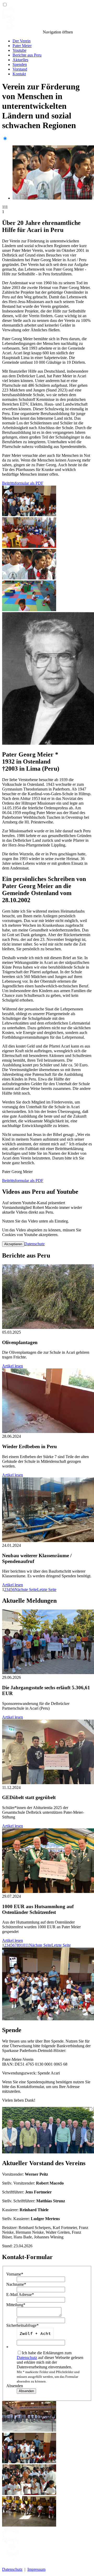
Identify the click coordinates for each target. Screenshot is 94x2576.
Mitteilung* (16, 2305)
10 (23, 1945)
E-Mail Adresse (20, 2294)
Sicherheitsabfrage (22, 2325)
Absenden (15, 2386)
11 (27, 1945)
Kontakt (19, 74)
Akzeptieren (13, 1244)
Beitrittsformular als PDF (23, 483)
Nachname (16, 2284)
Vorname (15, 2274)
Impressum (36, 2569)
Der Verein (22, 41)
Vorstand (20, 69)
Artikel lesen (13, 1366)
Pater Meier (22, 46)
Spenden (20, 64)
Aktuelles (20, 60)
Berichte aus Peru (27, 55)
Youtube (19, 50)
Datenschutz (34, 1244)
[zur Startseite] (22, 32)
